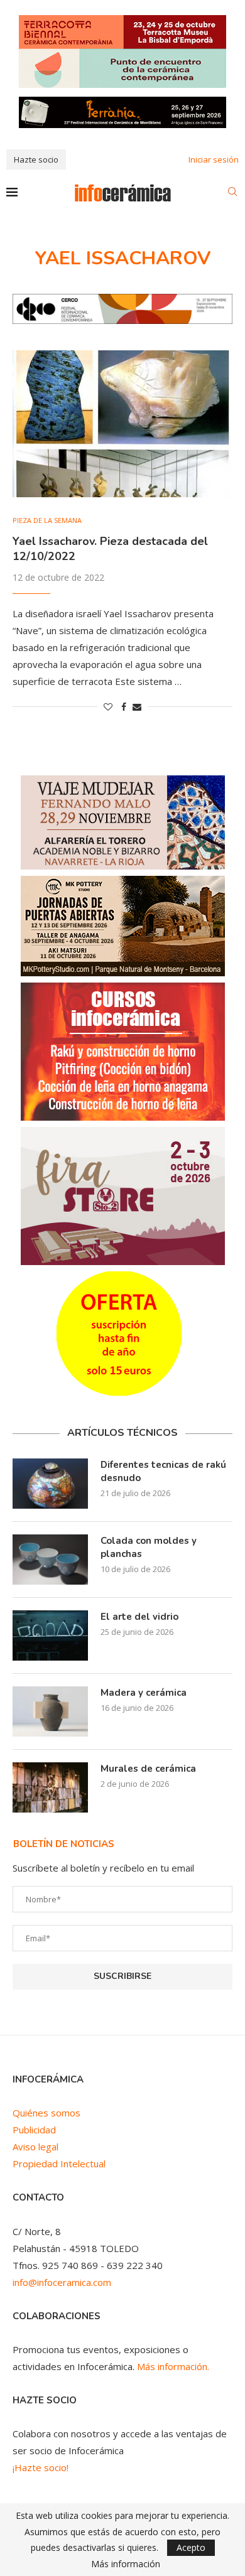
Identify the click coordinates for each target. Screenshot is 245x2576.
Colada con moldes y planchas (149, 1547)
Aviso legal (35, 2147)
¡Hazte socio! (41, 2467)
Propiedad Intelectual (59, 2164)
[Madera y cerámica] (50, 1711)
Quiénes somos (46, 2113)
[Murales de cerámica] (50, 1787)
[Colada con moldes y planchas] (50, 1560)
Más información (126, 2564)
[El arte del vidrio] (50, 1636)
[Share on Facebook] (124, 707)
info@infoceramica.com (62, 2282)
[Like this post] (108, 707)
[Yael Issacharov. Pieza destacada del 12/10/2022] (122, 423)
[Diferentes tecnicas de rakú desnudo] (50, 1484)
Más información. (173, 2366)
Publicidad (34, 2130)
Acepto (191, 2547)
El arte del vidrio (139, 1617)
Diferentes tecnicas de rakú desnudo (163, 1471)
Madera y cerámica (144, 1693)
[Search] (232, 193)
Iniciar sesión (214, 159)
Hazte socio (36, 159)
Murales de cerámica (148, 1769)
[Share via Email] (137, 707)
